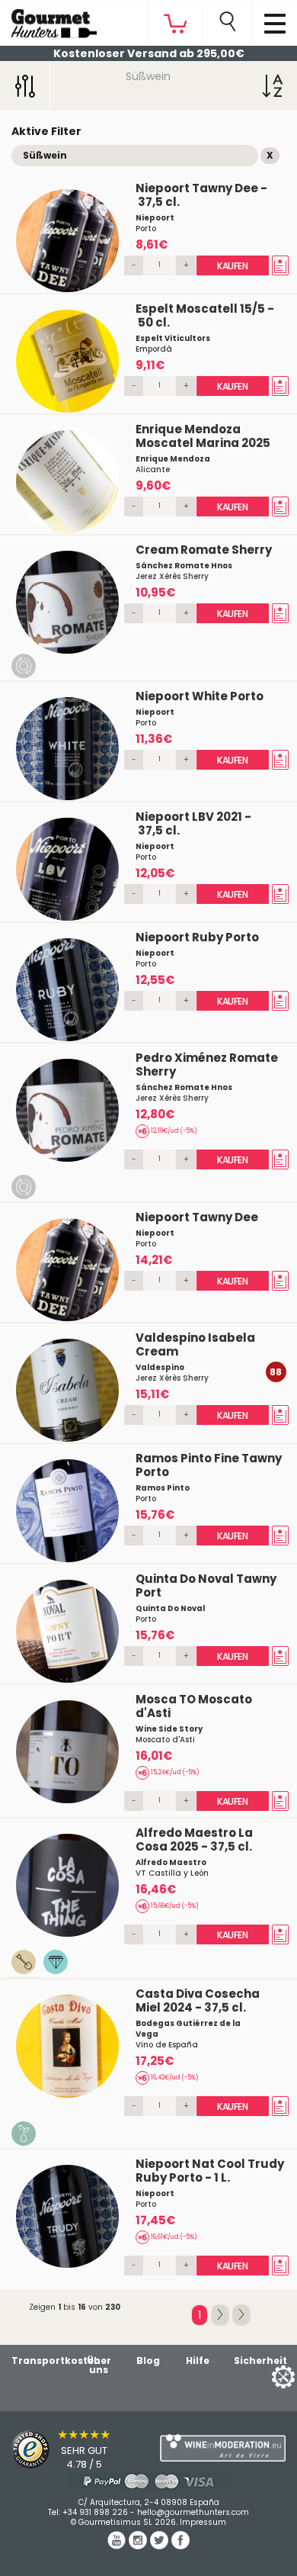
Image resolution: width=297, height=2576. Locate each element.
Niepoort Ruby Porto (197, 937)
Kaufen (233, 266)
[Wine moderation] (223, 2448)
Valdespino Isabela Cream (195, 1344)
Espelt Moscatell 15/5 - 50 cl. (205, 315)
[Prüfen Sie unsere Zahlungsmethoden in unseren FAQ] (148, 2481)
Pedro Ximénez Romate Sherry (207, 1064)
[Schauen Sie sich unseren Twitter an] (161, 2545)
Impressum (203, 2522)
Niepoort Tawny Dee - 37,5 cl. (201, 195)
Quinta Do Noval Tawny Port (206, 1585)
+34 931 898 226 (95, 2512)
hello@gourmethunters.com (193, 2512)
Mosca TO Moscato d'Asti (194, 1706)
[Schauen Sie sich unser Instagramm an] (139, 2545)
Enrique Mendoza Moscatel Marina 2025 (203, 436)
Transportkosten (56, 2361)
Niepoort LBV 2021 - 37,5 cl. (193, 823)
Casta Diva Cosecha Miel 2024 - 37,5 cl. (198, 2000)
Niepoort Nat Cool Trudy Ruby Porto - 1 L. (210, 2171)
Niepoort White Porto (200, 696)
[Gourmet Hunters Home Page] (48, 20)
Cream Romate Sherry (204, 550)
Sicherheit (260, 2361)
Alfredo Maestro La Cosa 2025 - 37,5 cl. (194, 1840)
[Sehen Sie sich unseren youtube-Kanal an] (118, 2545)
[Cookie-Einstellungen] (264, 2376)
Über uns (99, 2365)
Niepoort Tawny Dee (197, 1217)
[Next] (220, 2315)
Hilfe (198, 2361)
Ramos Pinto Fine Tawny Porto (209, 1465)
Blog (148, 2361)
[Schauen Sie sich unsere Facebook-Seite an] (180, 2545)
